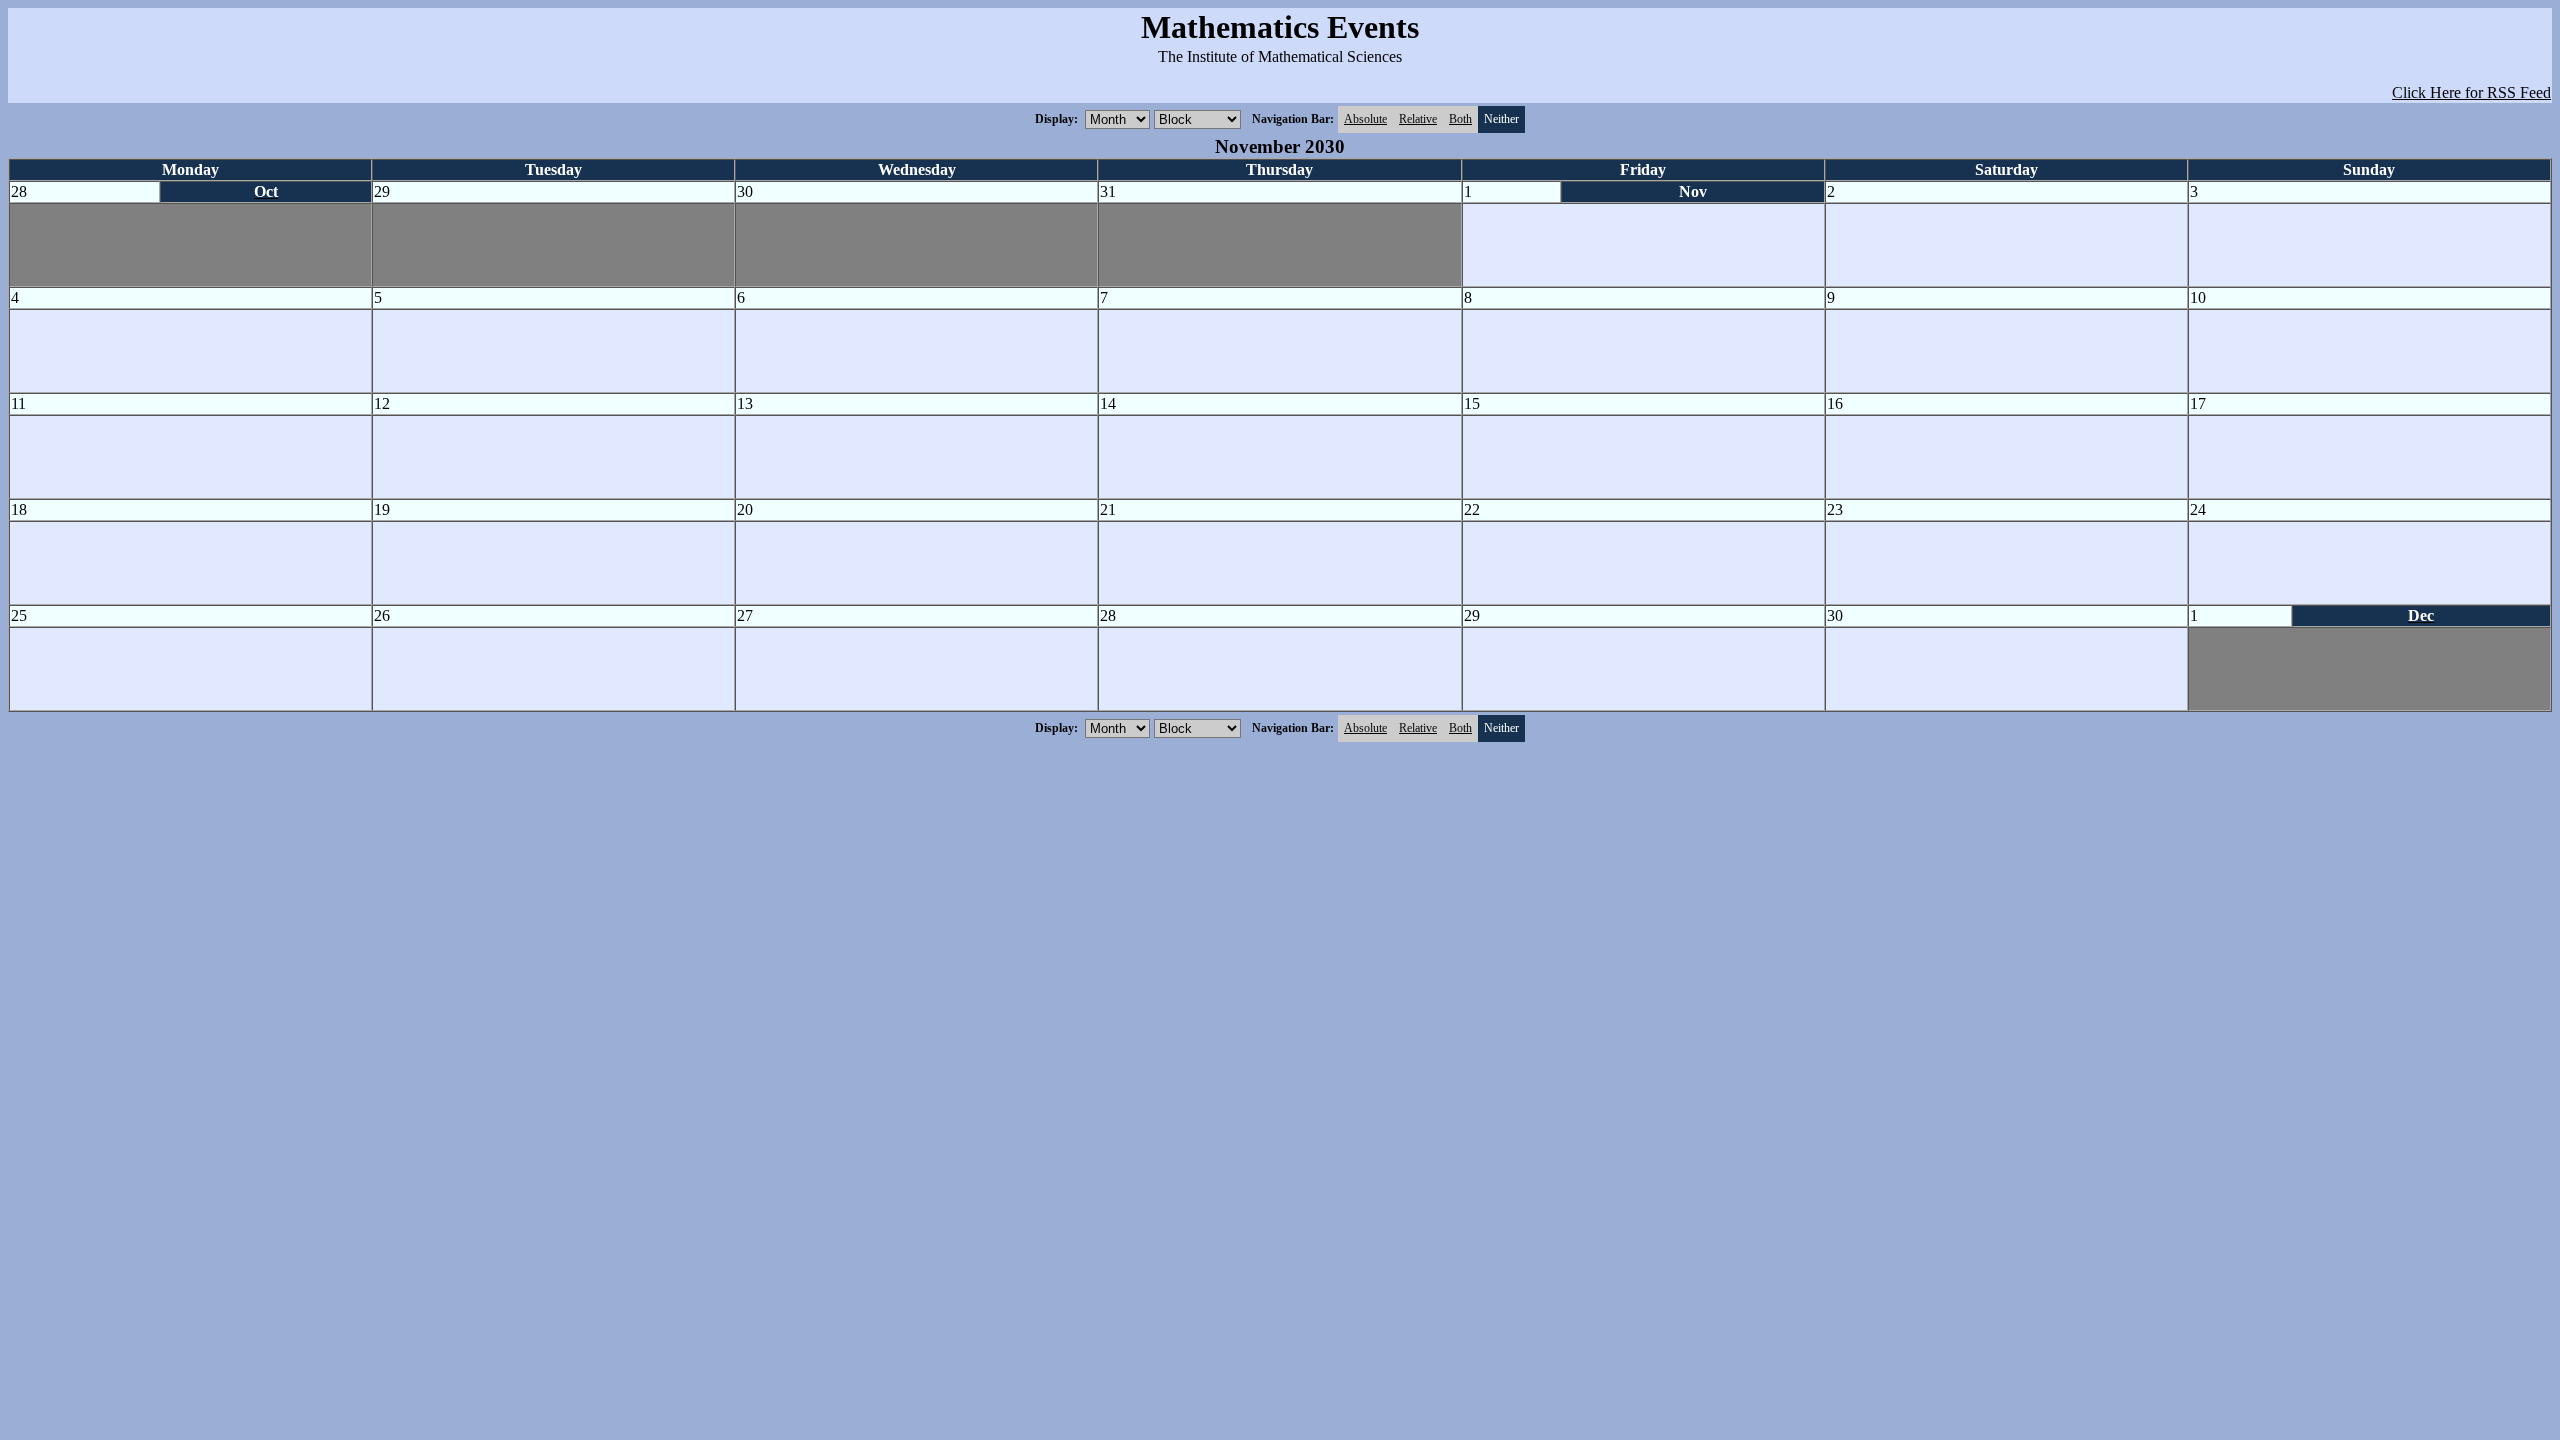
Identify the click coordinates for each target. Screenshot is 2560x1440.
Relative (1418, 119)
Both (1460, 119)
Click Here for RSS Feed (2471, 92)
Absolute (1365, 119)
